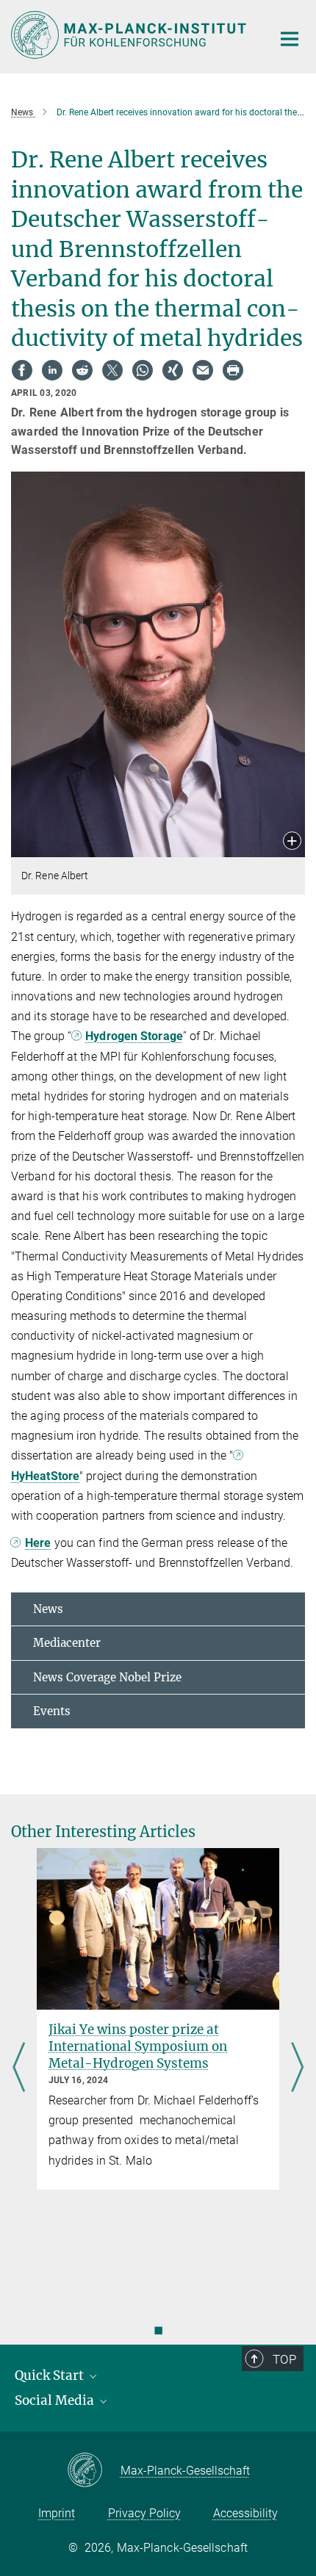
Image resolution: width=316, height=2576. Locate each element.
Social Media (56, 2400)
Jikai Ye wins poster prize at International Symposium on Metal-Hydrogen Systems (138, 2046)
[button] (292, 842)
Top (284, 2359)
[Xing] (173, 370)
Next (297, 2069)
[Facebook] (22, 370)
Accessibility (245, 2513)
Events (52, 1711)
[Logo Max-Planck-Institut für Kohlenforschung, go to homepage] (130, 35)
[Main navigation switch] (290, 39)
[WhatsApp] (143, 370)
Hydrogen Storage (134, 1036)
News (48, 1609)
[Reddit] (82, 370)
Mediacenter (67, 1643)
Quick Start (51, 2375)
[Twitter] (112, 370)
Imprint (57, 2513)
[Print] (233, 370)
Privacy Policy (144, 2513)
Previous (19, 2069)
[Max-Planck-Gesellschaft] (94, 2471)
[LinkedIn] (52, 370)
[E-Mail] (203, 370)
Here (38, 1543)
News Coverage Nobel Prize (107, 1677)
